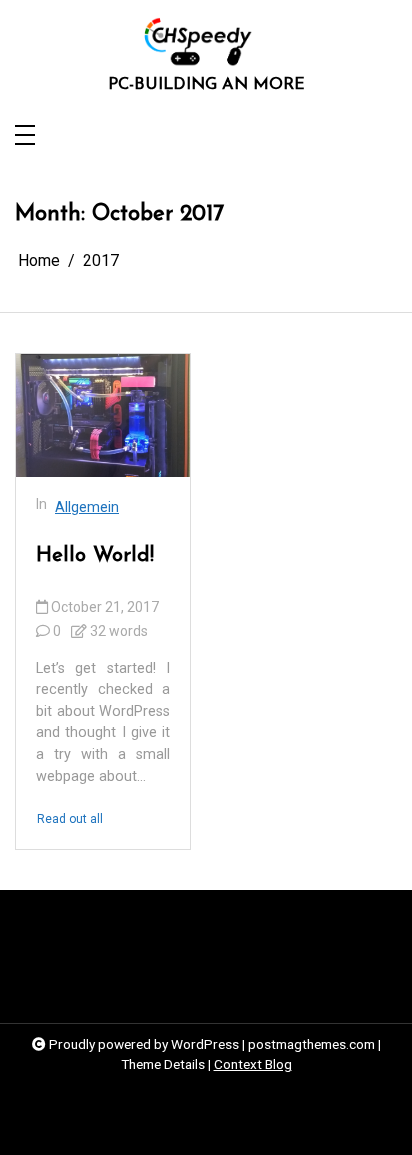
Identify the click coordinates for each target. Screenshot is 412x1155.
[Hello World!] (103, 416)
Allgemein (87, 507)
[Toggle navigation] (25, 136)
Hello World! (95, 555)
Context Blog (253, 1064)
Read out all (70, 819)
